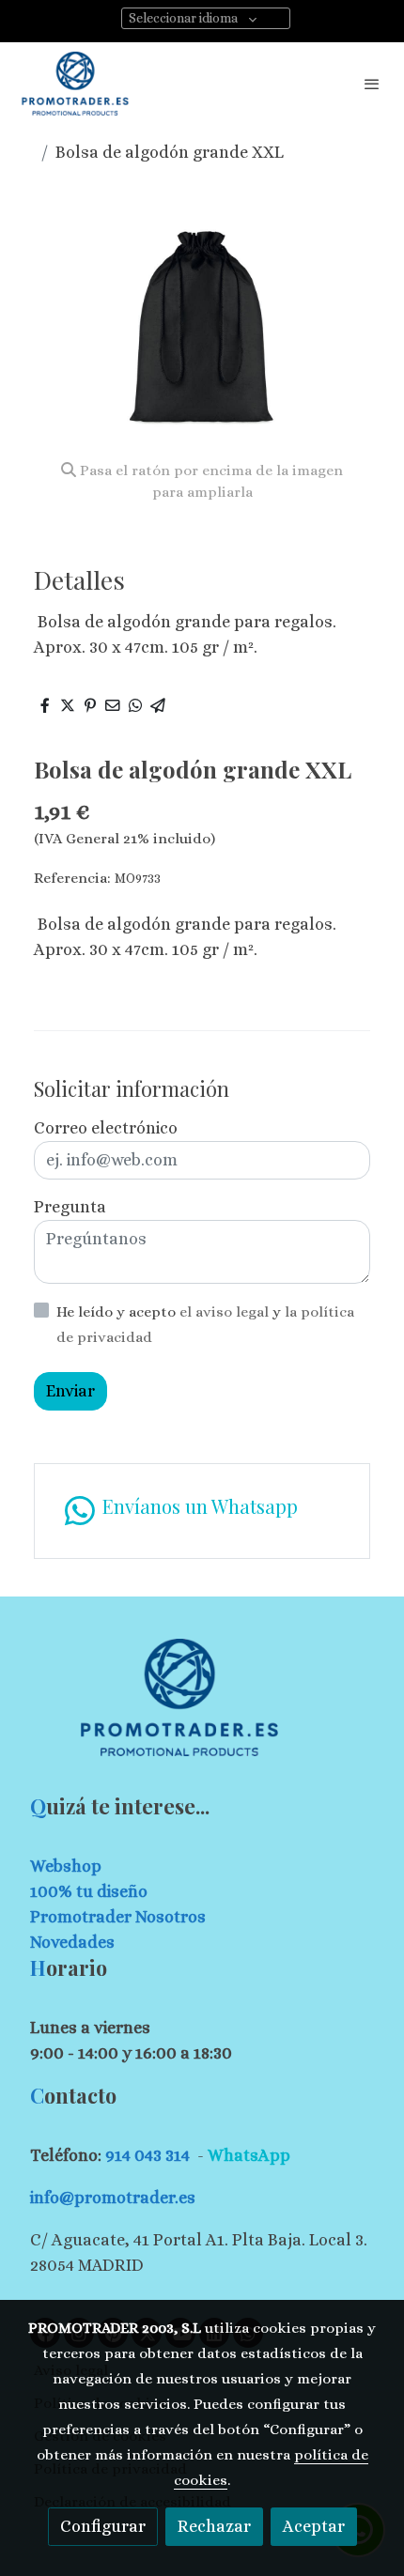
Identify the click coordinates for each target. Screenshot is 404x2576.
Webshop (66, 1866)
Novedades (72, 1942)
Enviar (70, 1391)
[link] (75, 84)
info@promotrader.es (113, 2198)
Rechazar (214, 2526)
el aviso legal (226, 1312)
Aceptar (314, 2526)
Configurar (103, 2526)
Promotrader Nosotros (118, 1917)
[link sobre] (202, 1709)
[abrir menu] (372, 84)
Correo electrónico (106, 1128)
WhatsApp (249, 2155)
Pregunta (70, 1207)
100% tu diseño (89, 1891)
